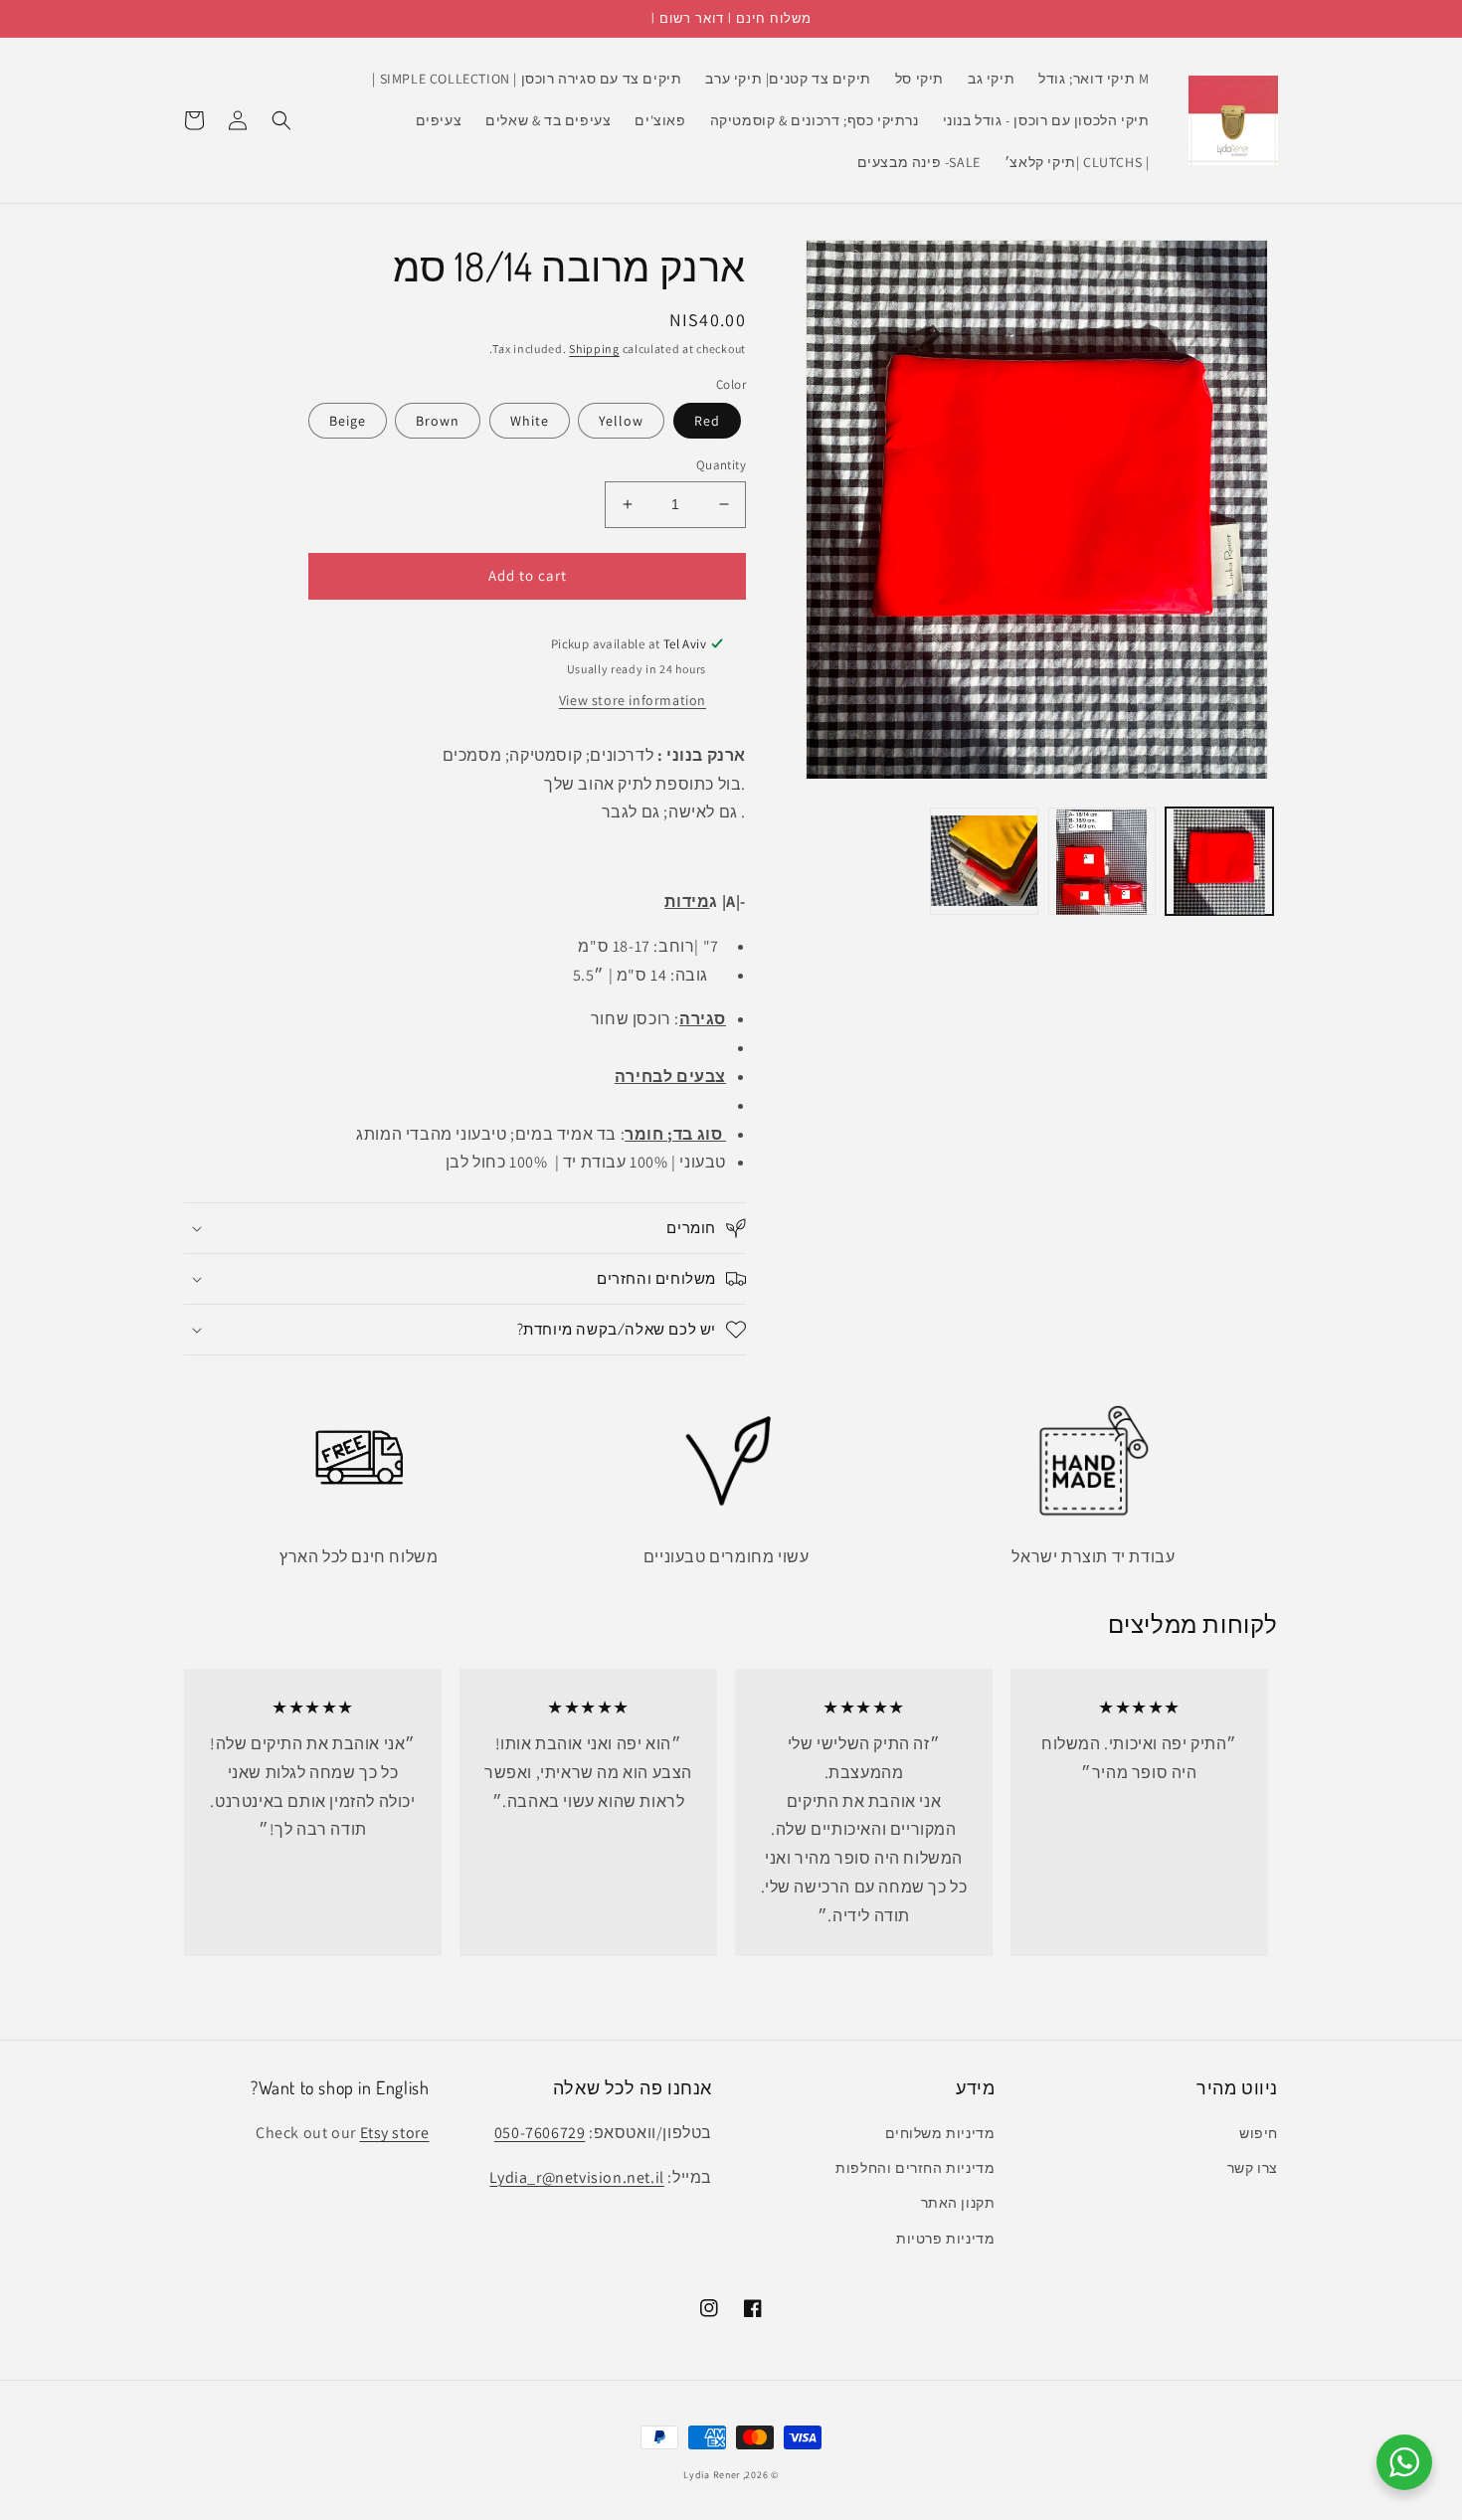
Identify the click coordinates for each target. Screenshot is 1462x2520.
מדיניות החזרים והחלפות (915, 2168)
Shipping (594, 349)
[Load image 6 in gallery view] (1102, 862)
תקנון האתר (958, 2203)
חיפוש (1259, 2133)
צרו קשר (1253, 2168)
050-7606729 (540, 2133)
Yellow (621, 421)
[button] (281, 120)
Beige (348, 421)
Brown (438, 421)
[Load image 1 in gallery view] (1219, 862)
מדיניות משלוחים (940, 2133)
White (530, 421)
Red (707, 421)
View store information (633, 700)
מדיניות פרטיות (945, 2239)
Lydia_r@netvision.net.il (576, 2177)
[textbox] (465, 960)
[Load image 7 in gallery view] (984, 862)
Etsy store (395, 2133)
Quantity (721, 465)
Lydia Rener (712, 2475)
